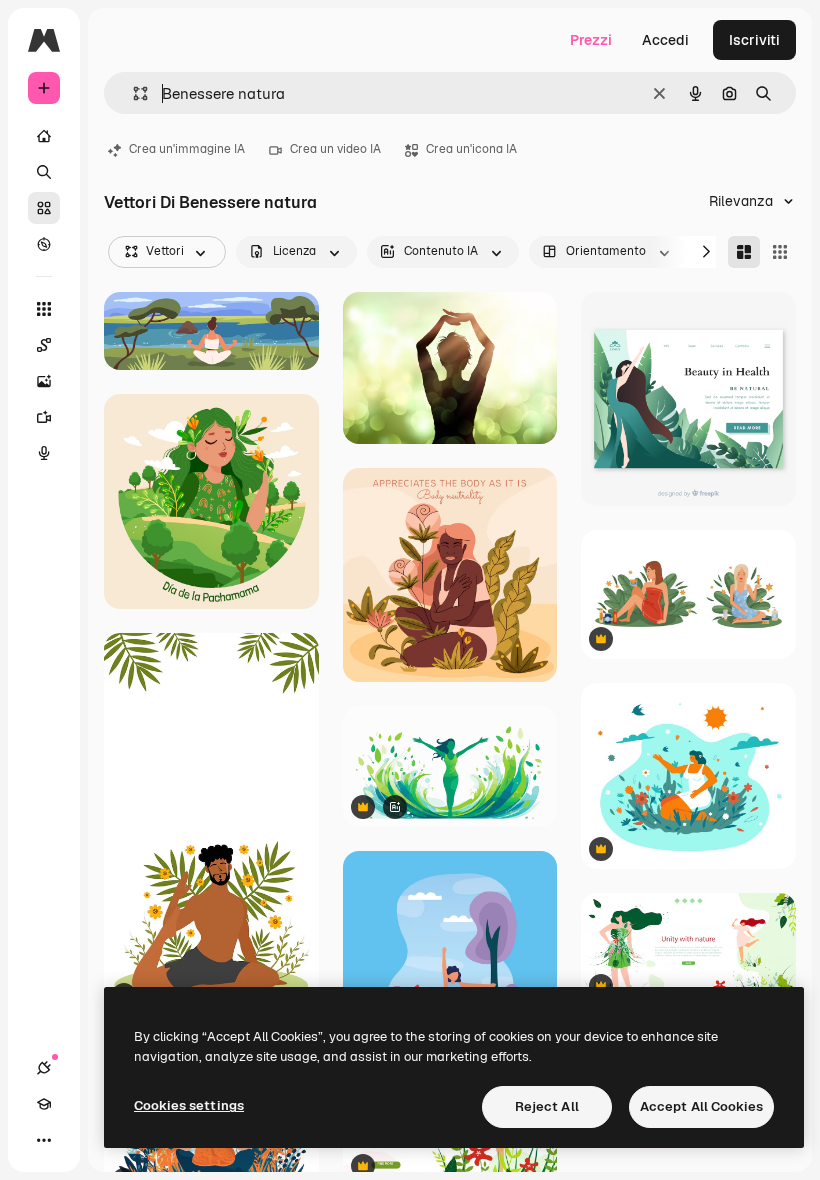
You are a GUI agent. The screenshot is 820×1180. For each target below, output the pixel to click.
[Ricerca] (44, 172)
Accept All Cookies (701, 1106)
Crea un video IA (335, 149)
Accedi (665, 40)
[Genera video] (44, 417)
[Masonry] (744, 252)
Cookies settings (189, 1105)
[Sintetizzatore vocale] (44, 453)
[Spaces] (44, 345)
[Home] (44, 136)
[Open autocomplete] (132, 93)
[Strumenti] (44, 309)
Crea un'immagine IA (187, 149)
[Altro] (44, 1140)
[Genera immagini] (44, 381)
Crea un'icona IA (471, 149)
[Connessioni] (44, 1068)
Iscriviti (754, 40)
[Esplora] (44, 244)
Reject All (547, 1106)
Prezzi (591, 40)
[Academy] (44, 1104)
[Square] (780, 252)
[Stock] (44, 208)
